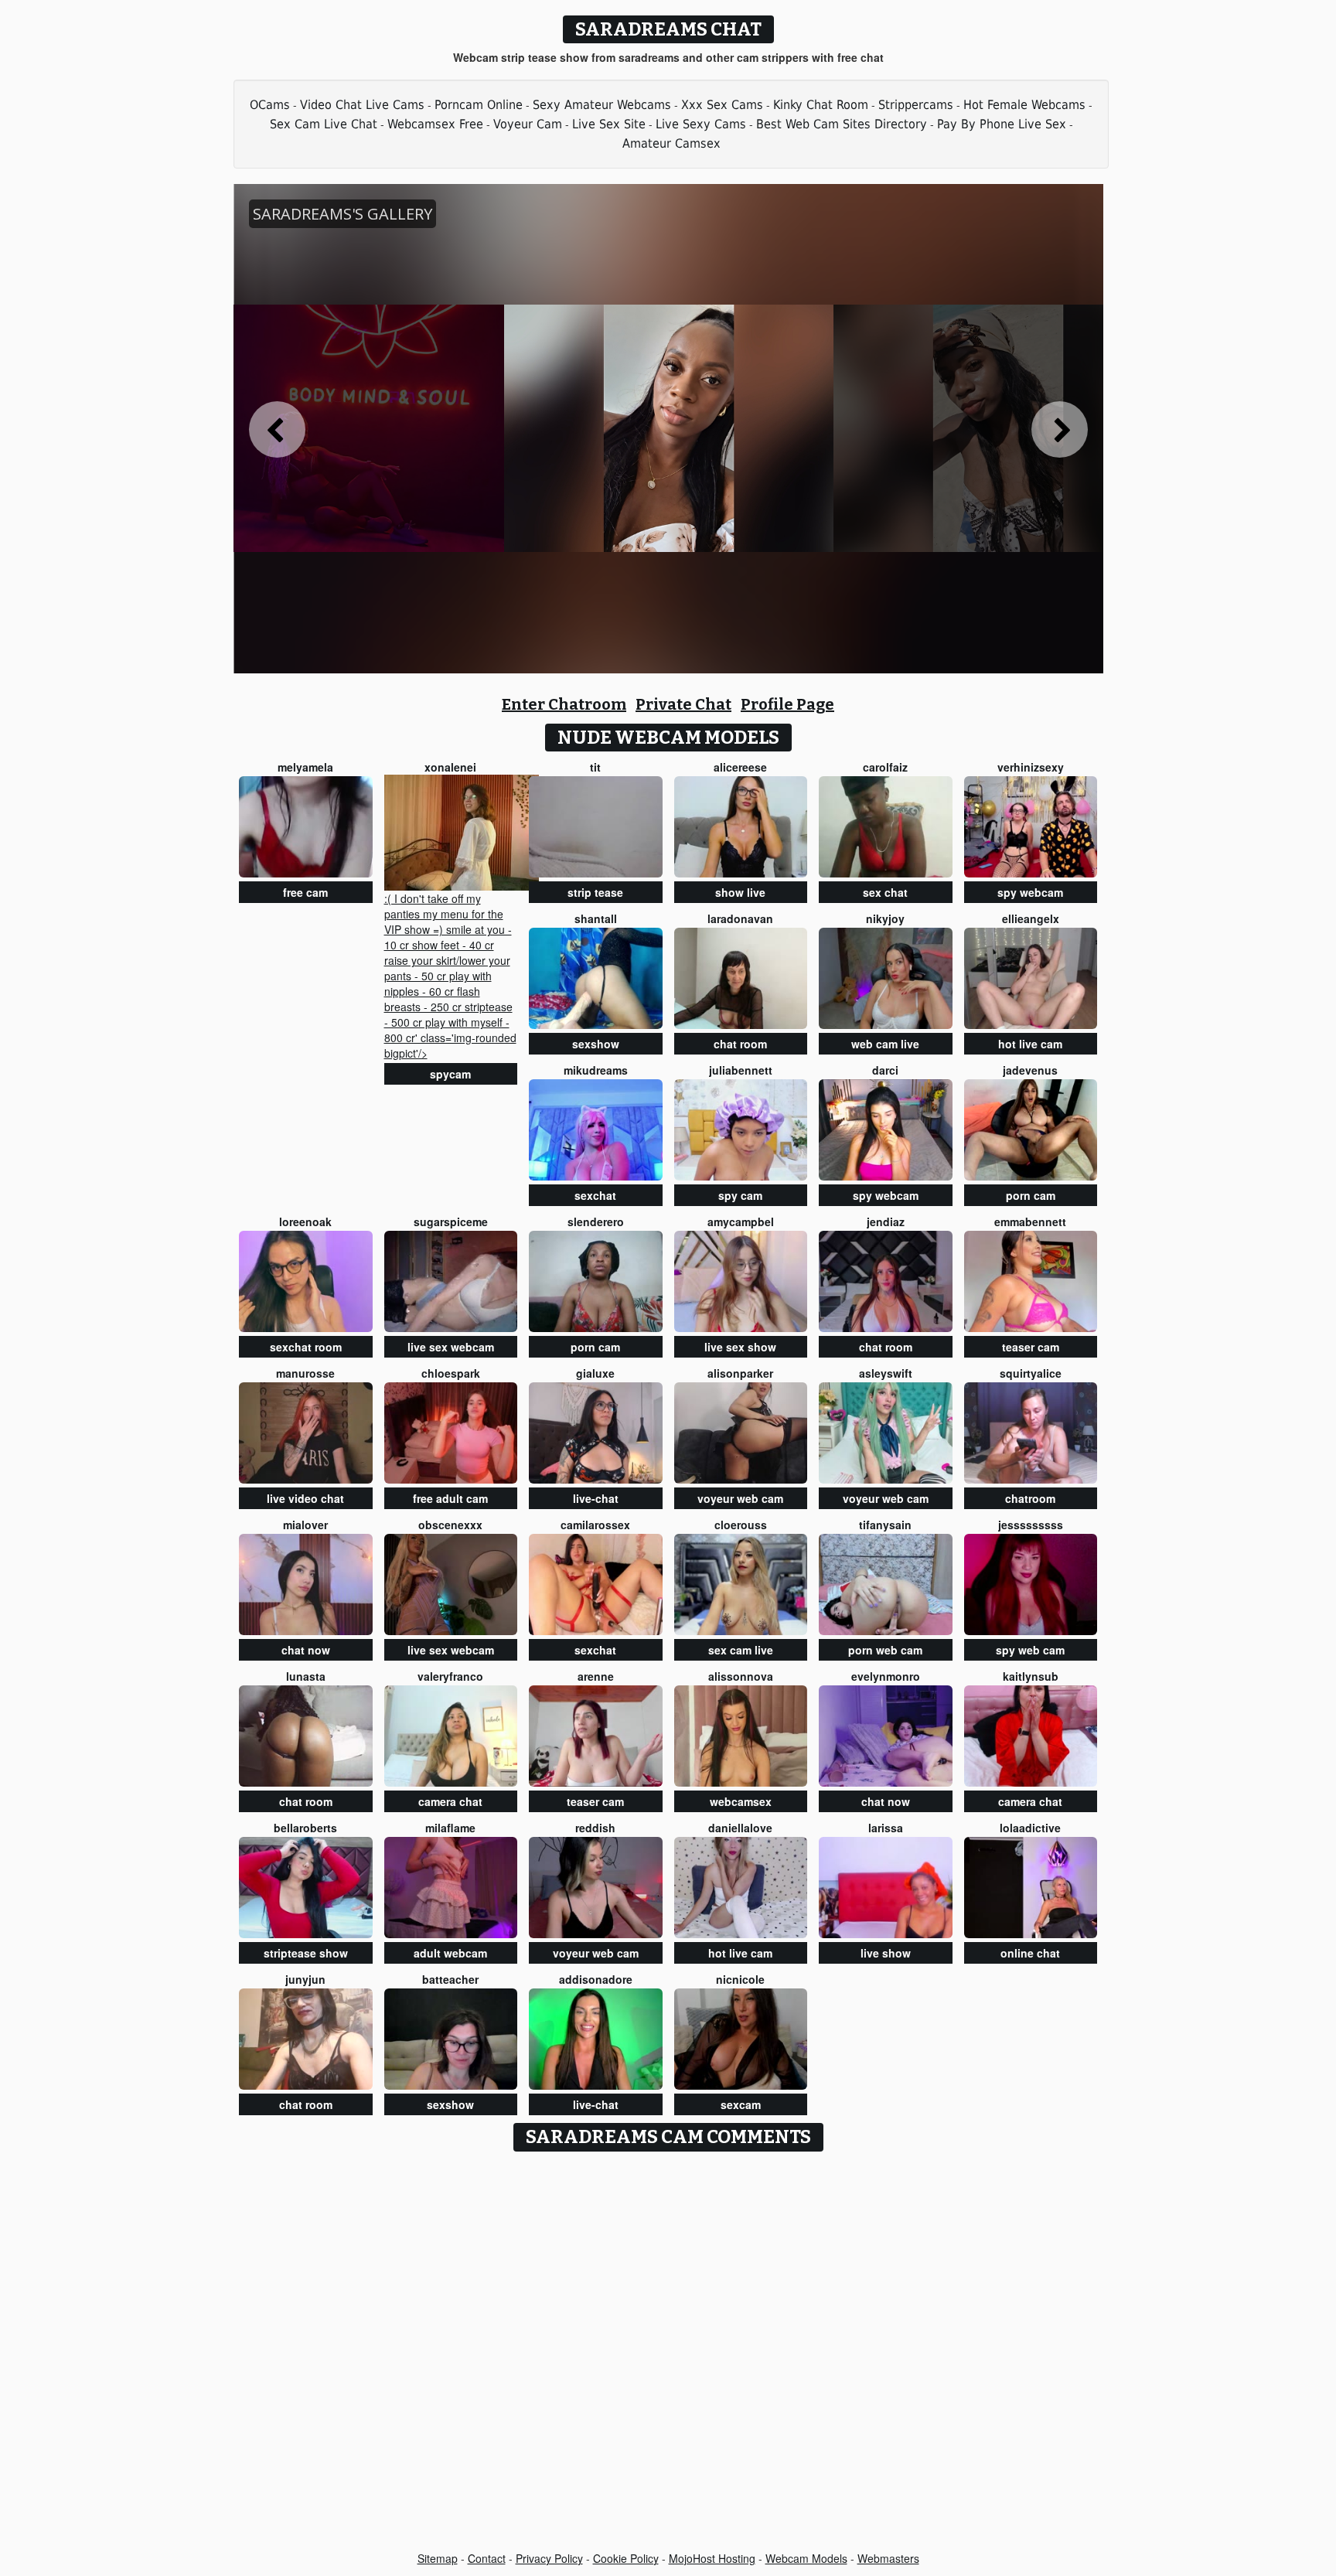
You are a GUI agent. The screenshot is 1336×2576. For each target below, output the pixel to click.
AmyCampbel (741, 1222)
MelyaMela (305, 767)
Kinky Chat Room (821, 105)
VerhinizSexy (1031, 767)
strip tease (595, 892)
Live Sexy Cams (701, 124)
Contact (487, 2558)
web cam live (885, 1044)
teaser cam (1031, 1347)
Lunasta (306, 1676)
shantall (596, 918)
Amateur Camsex (671, 143)
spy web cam (1030, 1650)
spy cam (740, 1195)
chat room (740, 1044)
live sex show (740, 1347)
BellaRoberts (305, 1828)
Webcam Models (806, 2558)
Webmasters (888, 2558)
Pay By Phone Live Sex (1002, 124)
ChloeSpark (451, 1373)
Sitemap (438, 2558)
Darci (885, 1070)
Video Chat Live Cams (362, 105)
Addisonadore (596, 1979)
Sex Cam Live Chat (324, 124)
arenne (596, 1676)
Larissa (886, 1828)
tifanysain (885, 1525)
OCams (270, 105)
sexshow (596, 1044)
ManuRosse (305, 1373)
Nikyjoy (885, 918)
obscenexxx (450, 1525)
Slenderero (596, 1222)
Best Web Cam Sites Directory (842, 124)
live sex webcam (451, 1347)
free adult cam (450, 1498)
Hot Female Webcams (1024, 105)
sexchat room (306, 1347)
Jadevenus (1030, 1070)
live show (886, 1953)
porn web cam (885, 1650)
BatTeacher (450, 1979)
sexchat (595, 1195)
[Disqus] (668, 2353)
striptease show (306, 1953)
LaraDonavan (740, 918)
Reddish (595, 1828)
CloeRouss (741, 1525)
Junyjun (305, 1979)
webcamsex (741, 1801)
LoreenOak (305, 1222)
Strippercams (916, 105)
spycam (450, 1074)
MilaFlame (450, 1828)
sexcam (741, 2104)
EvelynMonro (886, 1676)
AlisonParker (740, 1373)
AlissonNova (741, 1676)
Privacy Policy (549, 2558)
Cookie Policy (626, 2558)
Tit (595, 767)
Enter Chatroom (564, 704)
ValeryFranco (450, 1676)
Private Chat (683, 704)
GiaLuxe (595, 1373)
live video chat (305, 1498)
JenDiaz (886, 1222)
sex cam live (741, 1650)
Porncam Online (479, 105)
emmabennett (1030, 1222)
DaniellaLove (740, 1828)
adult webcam (450, 1953)
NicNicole (740, 1979)
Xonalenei (450, 767)
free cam (305, 892)
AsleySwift (886, 1373)
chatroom (1030, 1498)
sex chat (885, 892)
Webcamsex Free (435, 124)
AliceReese (740, 767)
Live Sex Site (609, 124)
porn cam (1031, 1195)
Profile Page (787, 704)
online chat (1030, 1953)
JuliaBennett (741, 1070)
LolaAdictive (1030, 1828)
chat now (306, 1650)
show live (740, 892)
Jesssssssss (1031, 1525)
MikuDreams (596, 1070)
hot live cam (1030, 1044)
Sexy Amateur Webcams (602, 105)
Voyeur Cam (528, 124)
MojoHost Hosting (712, 2558)
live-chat (596, 1498)
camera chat (450, 1801)
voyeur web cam (740, 1498)
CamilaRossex (595, 1525)
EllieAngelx (1031, 918)
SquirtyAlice (1031, 1373)
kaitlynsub (1031, 1676)
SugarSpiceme (451, 1222)
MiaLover (305, 1525)
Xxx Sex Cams (722, 105)
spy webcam (1030, 892)
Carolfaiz (885, 767)
